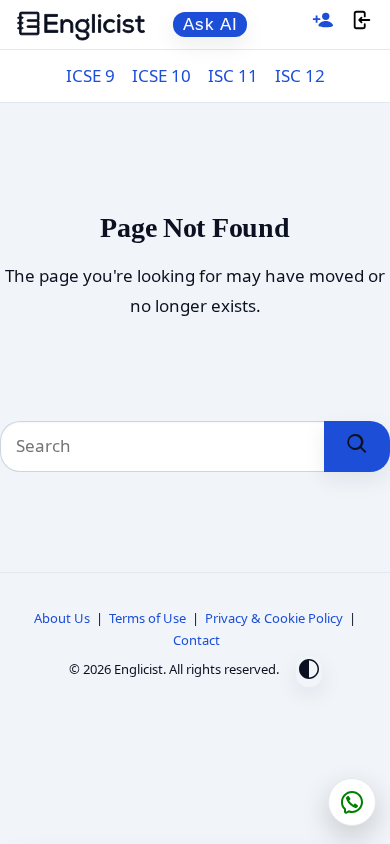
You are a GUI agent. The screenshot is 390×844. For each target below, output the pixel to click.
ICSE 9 (90, 75)
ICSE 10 (161, 75)
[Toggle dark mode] (309, 671)
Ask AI (210, 24)
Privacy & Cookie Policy (274, 618)
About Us (62, 618)
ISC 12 (300, 75)
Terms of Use (147, 618)
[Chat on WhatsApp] (352, 802)
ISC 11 (233, 75)
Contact (196, 640)
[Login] (362, 24)
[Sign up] (323, 24)
